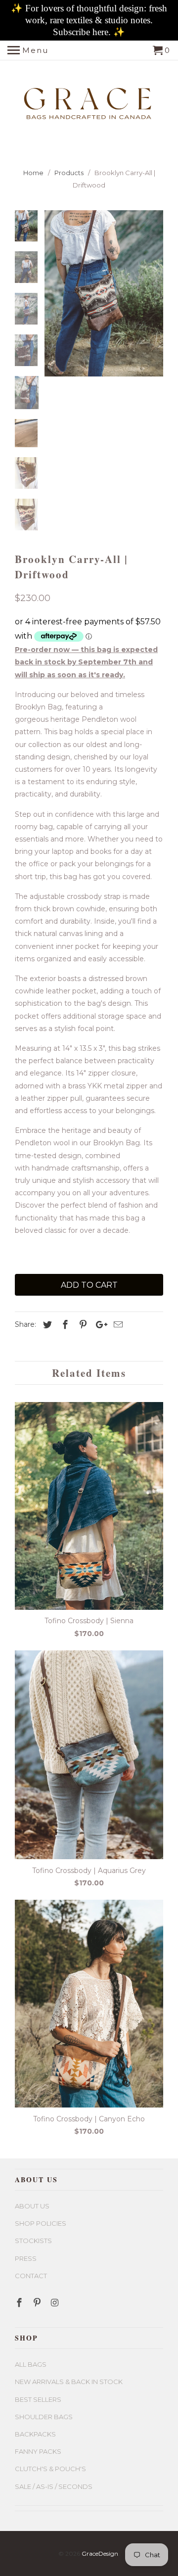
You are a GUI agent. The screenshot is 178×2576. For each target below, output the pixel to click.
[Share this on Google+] (99, 1325)
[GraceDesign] (89, 100)
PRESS (26, 2258)
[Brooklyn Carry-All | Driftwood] (104, 293)
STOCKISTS (33, 2241)
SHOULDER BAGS (44, 2417)
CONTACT (31, 2276)
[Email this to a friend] (117, 1325)
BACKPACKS (35, 2434)
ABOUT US (32, 2206)
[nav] (28, 50)
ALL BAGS (31, 2364)
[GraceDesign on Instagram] (56, 2303)
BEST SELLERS (38, 2399)
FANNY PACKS (38, 2451)
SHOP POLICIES (41, 2223)
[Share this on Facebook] (64, 1325)
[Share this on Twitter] (46, 1325)
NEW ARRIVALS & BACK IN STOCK (69, 2382)
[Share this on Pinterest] (82, 1325)
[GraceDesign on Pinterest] (38, 2303)
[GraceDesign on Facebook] (20, 2303)
